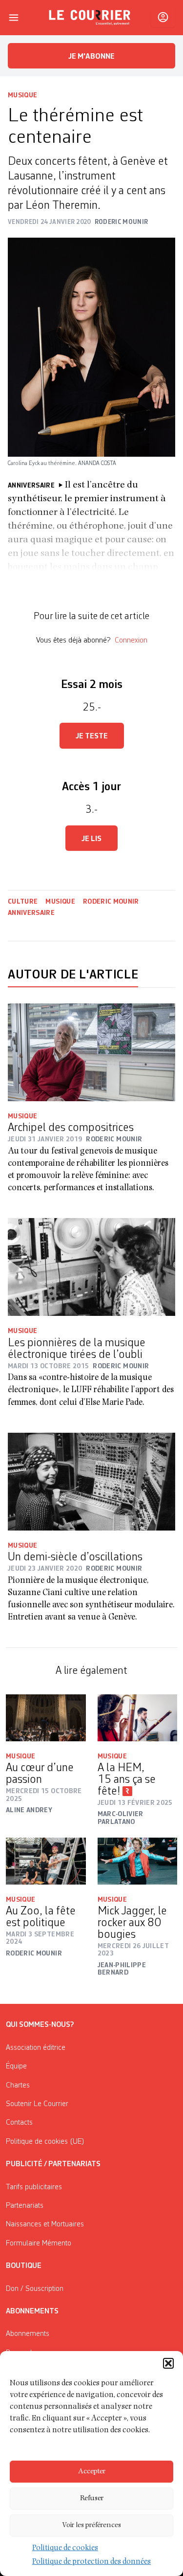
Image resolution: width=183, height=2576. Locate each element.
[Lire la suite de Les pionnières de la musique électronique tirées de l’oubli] (91, 1267)
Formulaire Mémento (39, 2243)
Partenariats (25, 2206)
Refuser (92, 2498)
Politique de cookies (65, 2549)
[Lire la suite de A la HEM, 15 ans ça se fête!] (138, 1718)
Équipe (16, 2066)
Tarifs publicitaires (34, 2187)
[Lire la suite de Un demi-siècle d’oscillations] (91, 1482)
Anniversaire (31, 913)
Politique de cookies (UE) (45, 2142)
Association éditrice (36, 2048)
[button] (168, 2363)
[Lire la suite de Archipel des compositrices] (91, 1052)
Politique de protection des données (91, 2562)
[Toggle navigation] (14, 18)
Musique (22, 95)
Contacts (19, 2123)
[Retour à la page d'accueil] (90, 18)
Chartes (18, 2086)
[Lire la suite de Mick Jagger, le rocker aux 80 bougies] (138, 1861)
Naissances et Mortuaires (45, 2224)
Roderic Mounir (111, 902)
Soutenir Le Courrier (37, 2104)
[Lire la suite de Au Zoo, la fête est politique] (46, 1861)
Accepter (92, 2472)
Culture (23, 902)
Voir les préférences (91, 2525)
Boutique (24, 2266)
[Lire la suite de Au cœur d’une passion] (46, 1718)
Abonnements (28, 2334)
